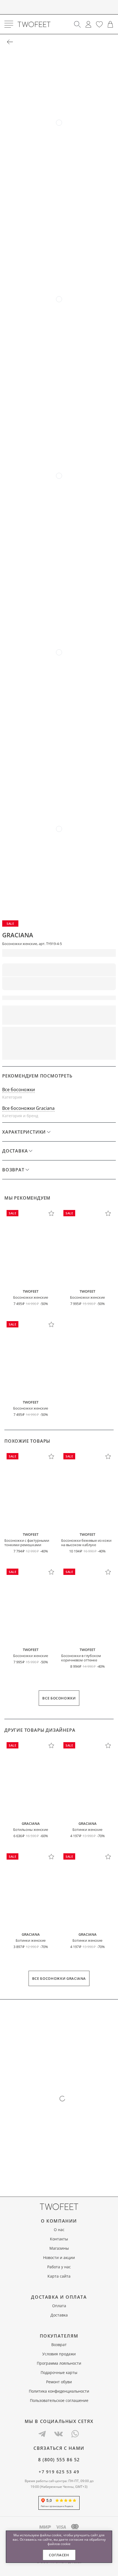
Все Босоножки (59, 1698)
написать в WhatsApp (59, 1052)
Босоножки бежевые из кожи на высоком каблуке (86, 1543)
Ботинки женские (87, 1829)
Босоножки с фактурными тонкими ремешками (27, 1543)
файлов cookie (59, 2544)
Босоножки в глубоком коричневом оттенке (81, 1658)
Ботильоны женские (31, 1829)
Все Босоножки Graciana (59, 1978)
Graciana (18, 935)
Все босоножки (19, 1090)
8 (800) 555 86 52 (59, 2460)
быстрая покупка (88, 1035)
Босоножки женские (31, 1297)
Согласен (59, 2555)
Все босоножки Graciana (28, 1108)
